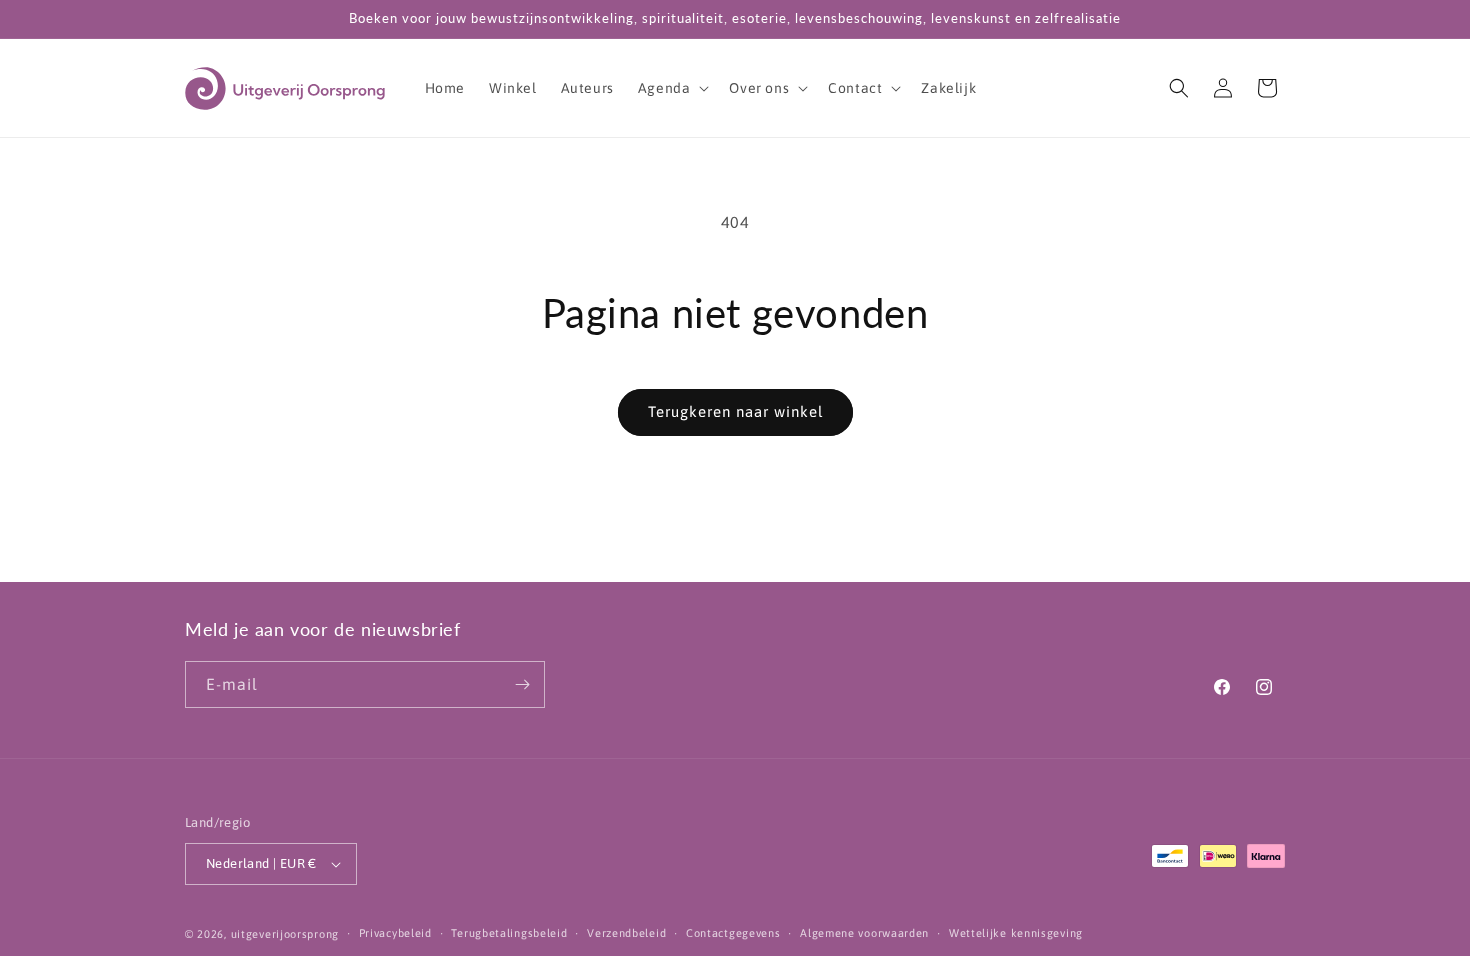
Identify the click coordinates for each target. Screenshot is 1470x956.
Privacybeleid (395, 933)
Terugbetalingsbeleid (509, 933)
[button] (672, 88)
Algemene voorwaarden (864, 933)
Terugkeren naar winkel (735, 411)
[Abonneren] (522, 684)
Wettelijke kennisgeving (1016, 933)
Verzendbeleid (626, 933)
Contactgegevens (733, 933)
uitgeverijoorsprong (285, 934)
